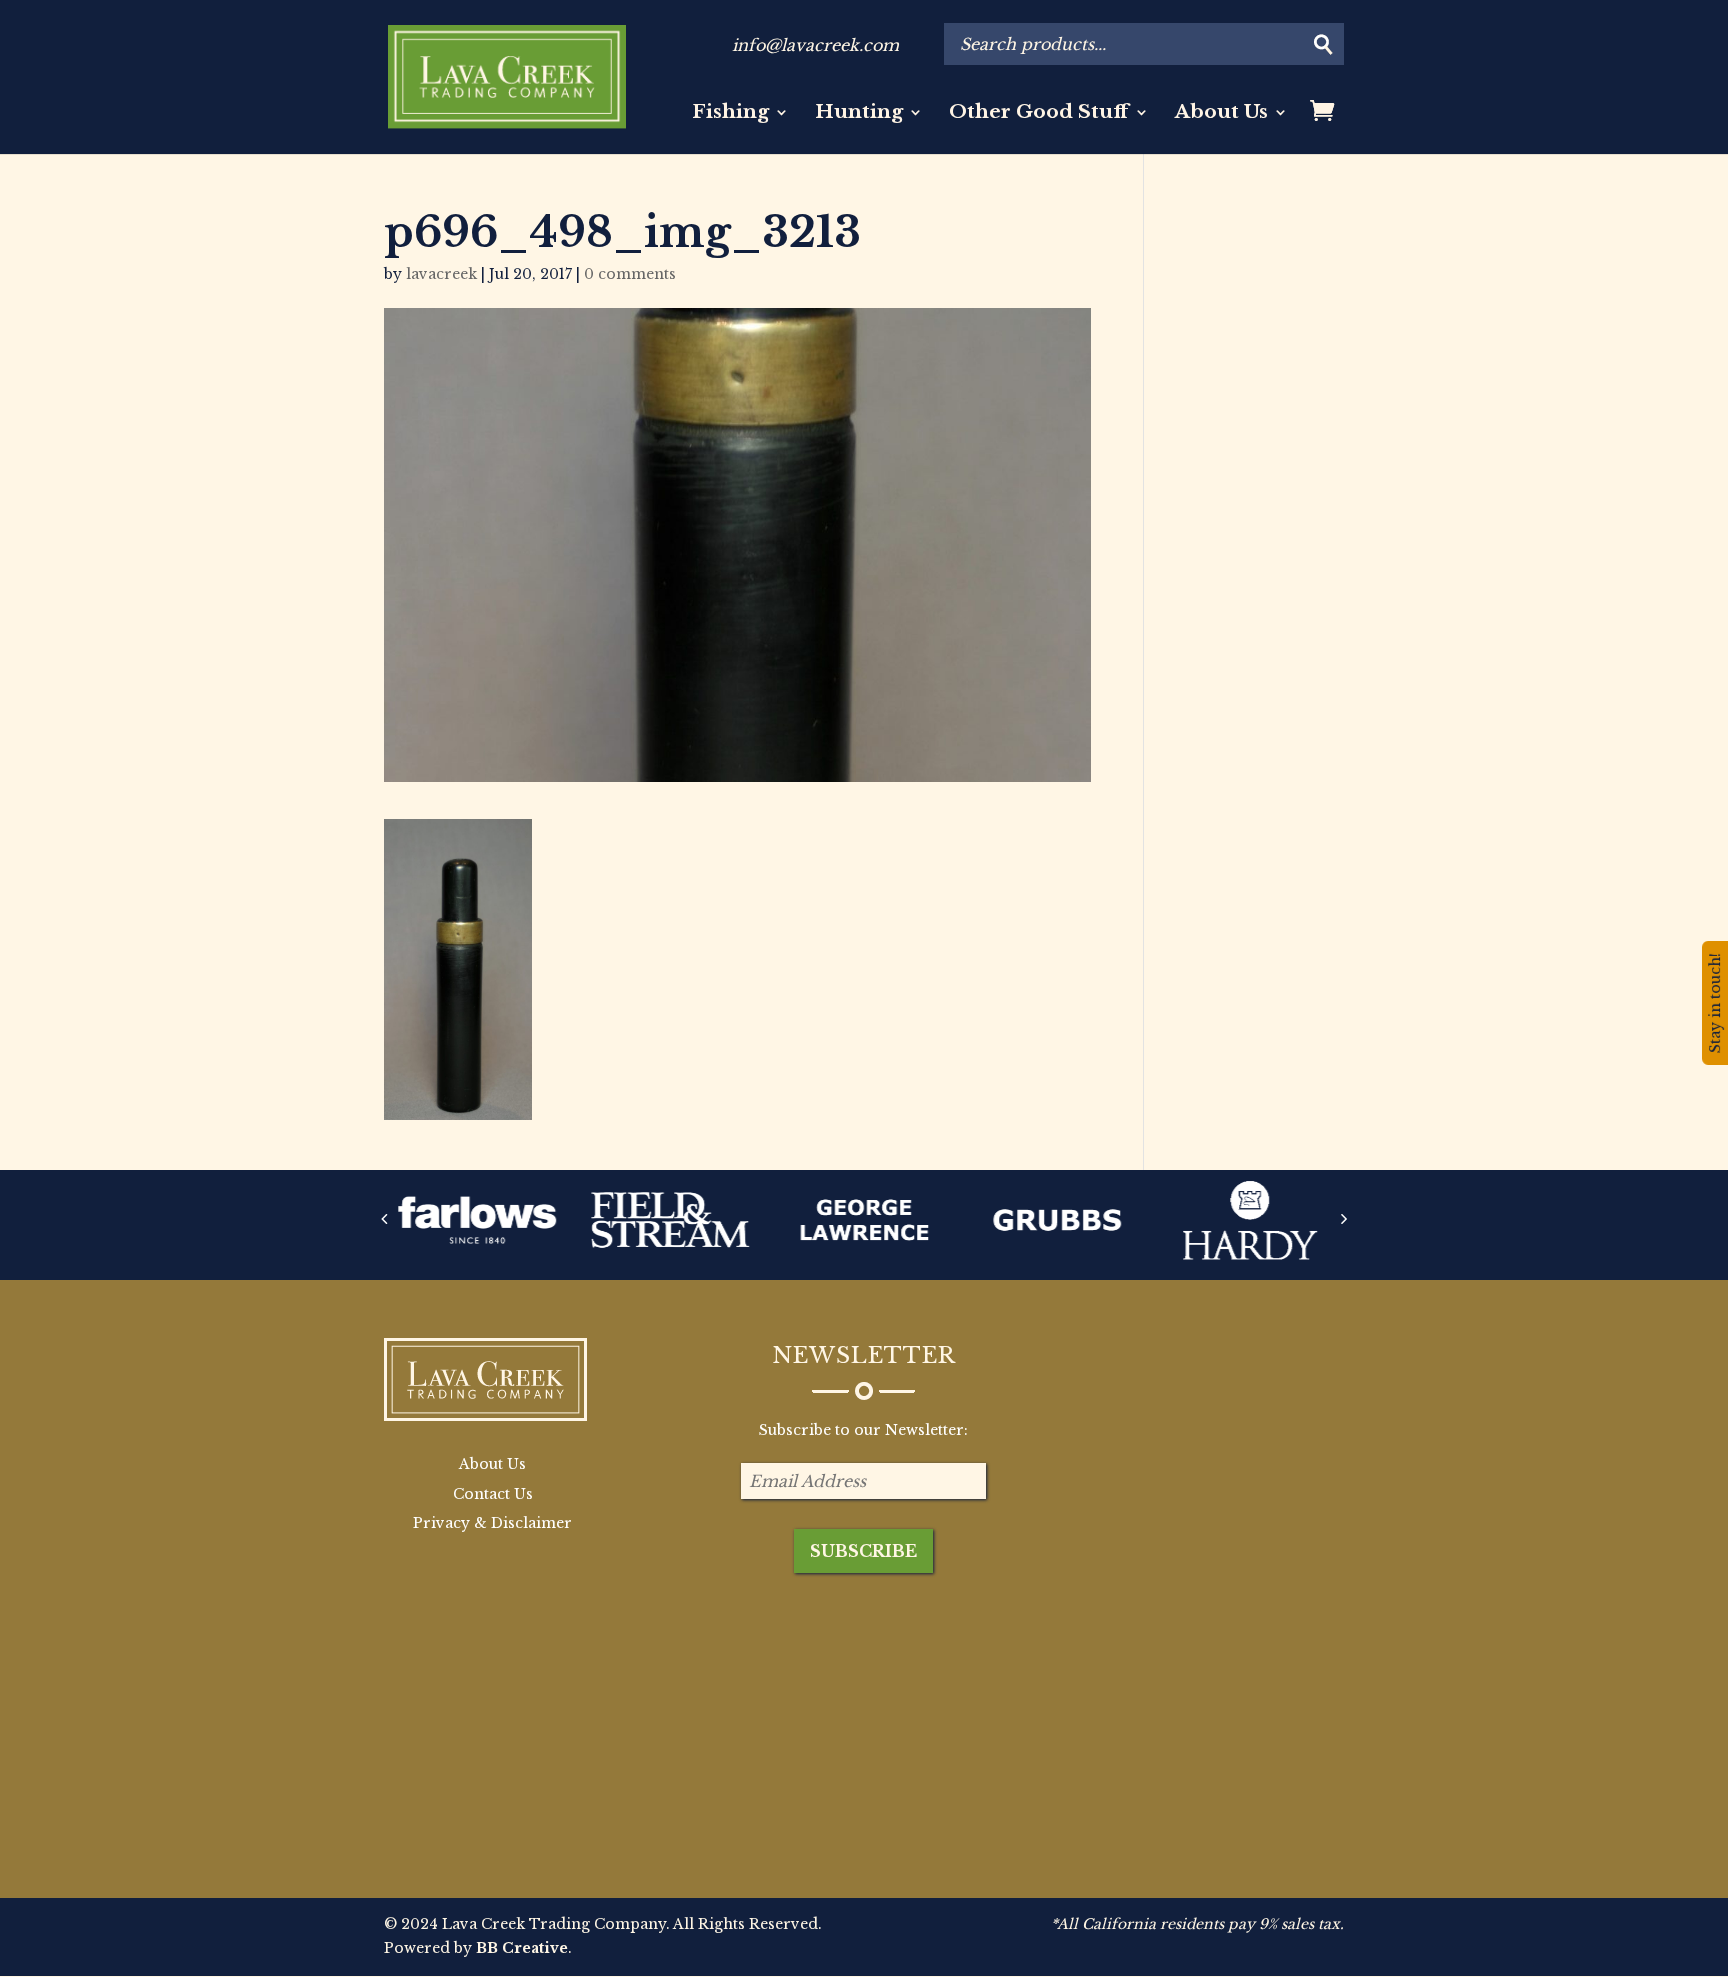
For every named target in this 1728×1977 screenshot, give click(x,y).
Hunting (859, 114)
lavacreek (441, 274)
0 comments (630, 274)
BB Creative (522, 1948)
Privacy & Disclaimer (492, 1523)
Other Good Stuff (1039, 114)
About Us (1221, 114)
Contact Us (493, 1494)
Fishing (730, 114)
